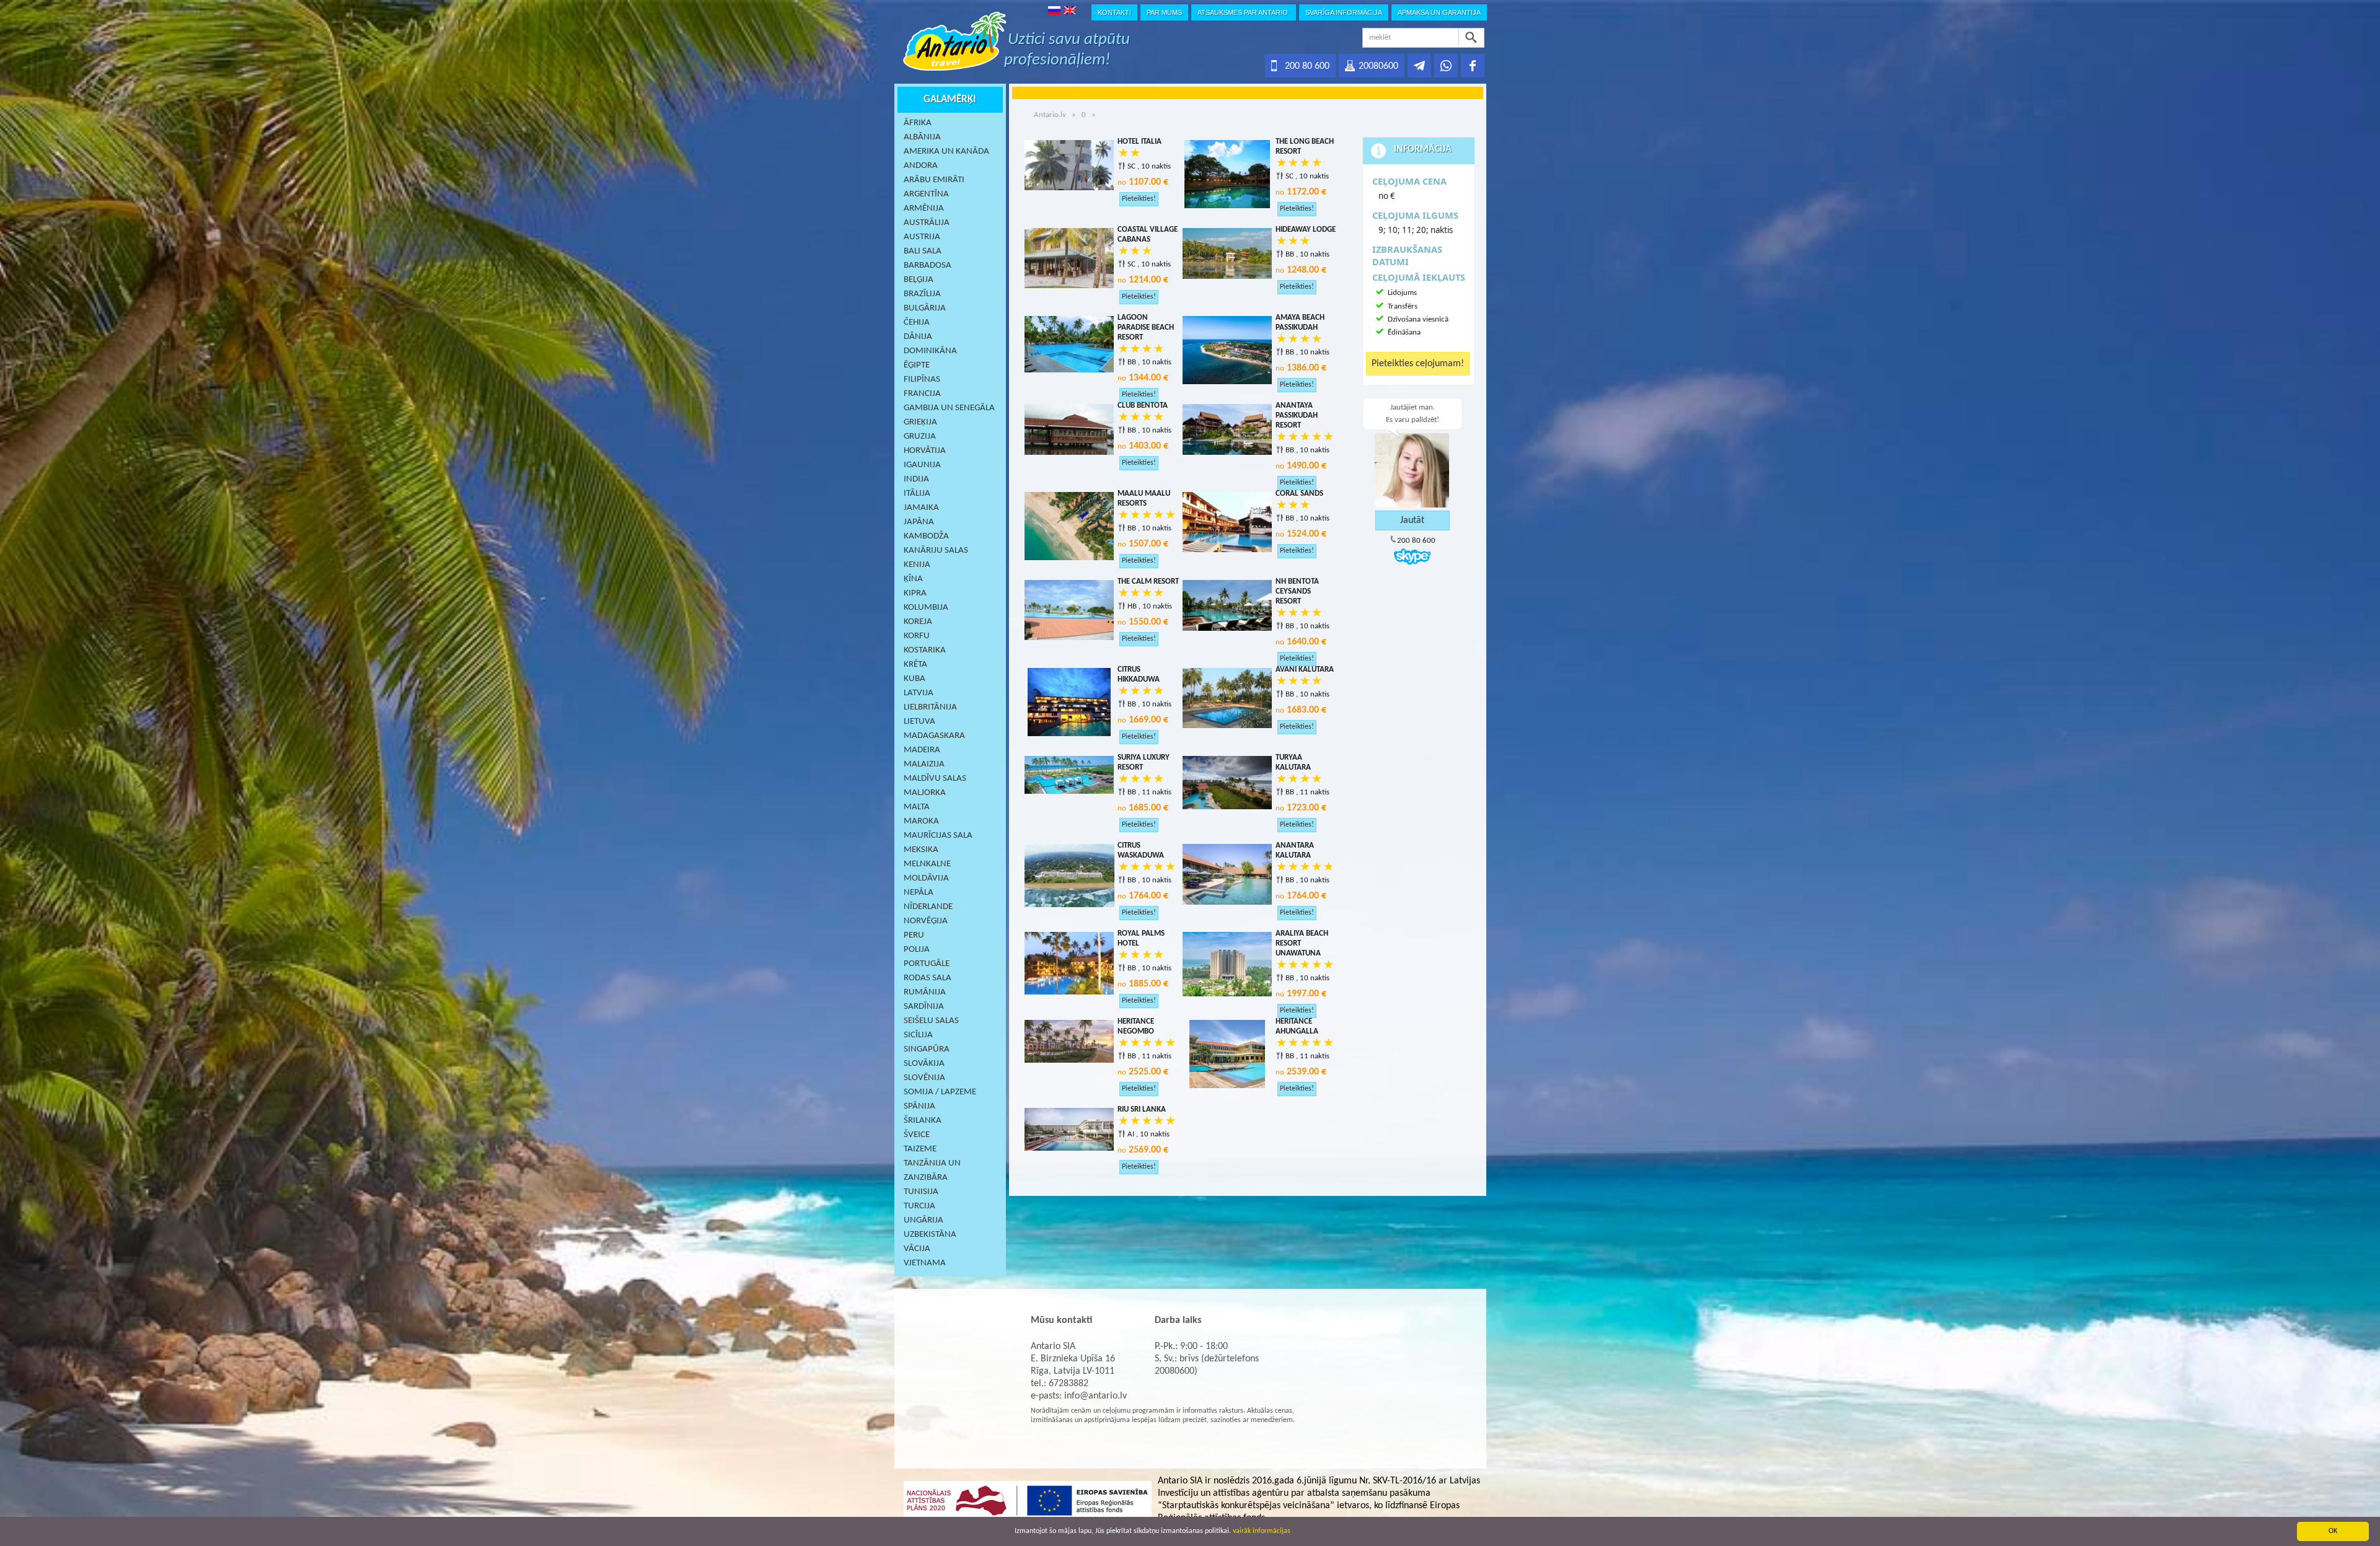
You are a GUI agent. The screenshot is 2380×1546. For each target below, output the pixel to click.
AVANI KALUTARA (1305, 670)
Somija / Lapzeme (940, 1092)
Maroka (921, 821)
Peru (914, 935)
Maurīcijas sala (938, 836)
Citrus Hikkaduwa (1139, 674)
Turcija (919, 1206)
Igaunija (922, 465)
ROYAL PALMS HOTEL (1141, 938)
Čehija (917, 323)
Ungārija (923, 1220)
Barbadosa (928, 266)
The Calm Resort (1148, 582)
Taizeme (920, 1149)
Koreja (918, 622)
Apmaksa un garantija (1439, 12)
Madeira (922, 750)
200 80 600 (1307, 66)
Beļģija (919, 280)
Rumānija (925, 992)
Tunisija (921, 1192)
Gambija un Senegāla (949, 408)
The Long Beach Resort (1305, 147)
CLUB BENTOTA (1143, 406)
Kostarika (925, 650)
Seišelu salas (931, 1021)
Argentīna (926, 194)
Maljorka (925, 793)
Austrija (922, 237)
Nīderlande (928, 907)
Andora (921, 166)
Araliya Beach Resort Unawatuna (1302, 943)
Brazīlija (922, 294)
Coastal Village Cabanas (1148, 235)
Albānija (922, 137)
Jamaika (921, 508)
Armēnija (924, 209)
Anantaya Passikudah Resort (1297, 415)
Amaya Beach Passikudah (1300, 323)
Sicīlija (918, 1035)
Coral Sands (1299, 494)
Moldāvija (926, 878)
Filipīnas (922, 380)
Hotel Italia (1139, 142)
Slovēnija (924, 1078)
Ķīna (913, 579)
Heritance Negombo (1136, 1026)
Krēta (915, 665)
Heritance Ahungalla (1297, 1026)
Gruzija (920, 437)
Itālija (917, 494)
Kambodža (926, 536)
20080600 (1378, 66)
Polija (917, 950)
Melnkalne (927, 864)
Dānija (918, 337)
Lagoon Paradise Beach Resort (1146, 327)
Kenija (917, 565)
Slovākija (924, 1064)
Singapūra (927, 1049)
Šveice (917, 1135)
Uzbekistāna (930, 1235)
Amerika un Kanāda (946, 152)
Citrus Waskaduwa (1141, 850)
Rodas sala (928, 978)
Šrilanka (923, 1121)
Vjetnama (925, 1263)
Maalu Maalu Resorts (1144, 498)
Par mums (1164, 12)
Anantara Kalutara (1295, 850)
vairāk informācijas (1262, 1531)
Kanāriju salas (936, 551)
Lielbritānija (930, 707)
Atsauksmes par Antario (1244, 12)
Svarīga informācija (1344, 12)
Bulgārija (925, 308)
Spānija (919, 1106)
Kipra (915, 593)
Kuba (915, 679)
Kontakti (1114, 12)
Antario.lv (1050, 115)
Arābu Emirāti (934, 180)
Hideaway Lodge (1306, 230)
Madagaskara (934, 736)
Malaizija (924, 764)
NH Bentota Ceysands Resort (1297, 591)
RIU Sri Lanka (1142, 1109)
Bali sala (923, 251)
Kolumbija (926, 608)
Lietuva (919, 722)
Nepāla (919, 893)
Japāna (919, 522)
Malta (917, 807)
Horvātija (925, 451)
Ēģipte (917, 365)
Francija (922, 394)
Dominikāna (930, 351)
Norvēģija (926, 921)
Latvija (919, 693)
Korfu (917, 636)
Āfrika (918, 123)
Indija (916, 479)
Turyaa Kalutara (1293, 762)
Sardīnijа (924, 1007)
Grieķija (920, 422)
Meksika (921, 850)
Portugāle (927, 964)
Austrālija (927, 223)
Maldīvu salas (935, 779)
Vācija (917, 1249)
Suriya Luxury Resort (1144, 762)
